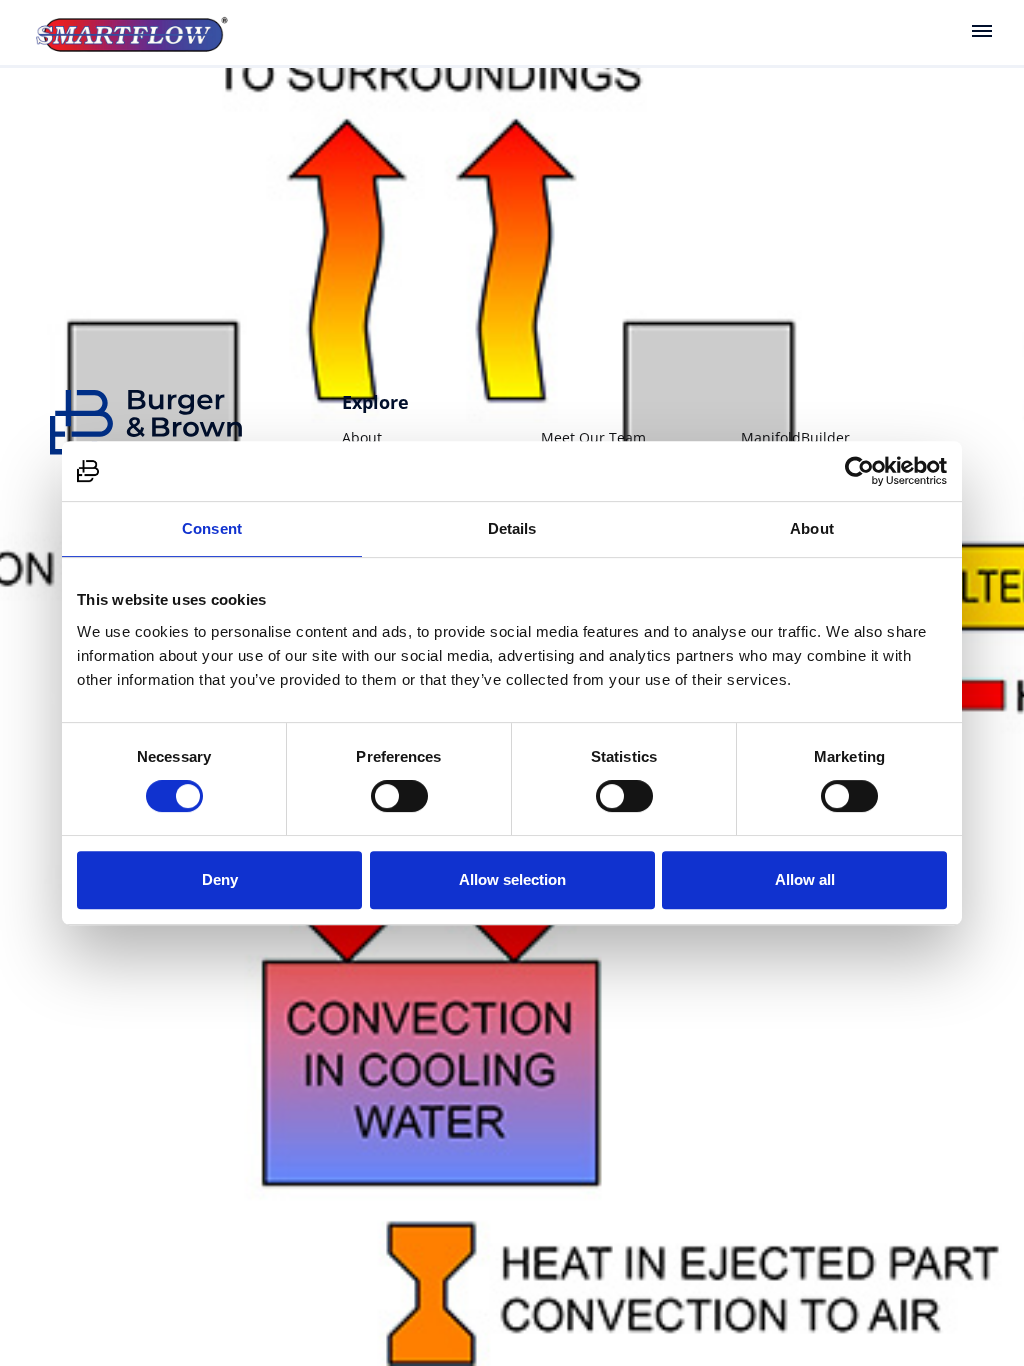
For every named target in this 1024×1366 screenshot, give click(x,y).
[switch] (399, 796)
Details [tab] (512, 528)
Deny (220, 879)
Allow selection (512, 879)
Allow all (805, 879)
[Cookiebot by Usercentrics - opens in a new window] (859, 471)
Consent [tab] (212, 528)
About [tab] (812, 528)
